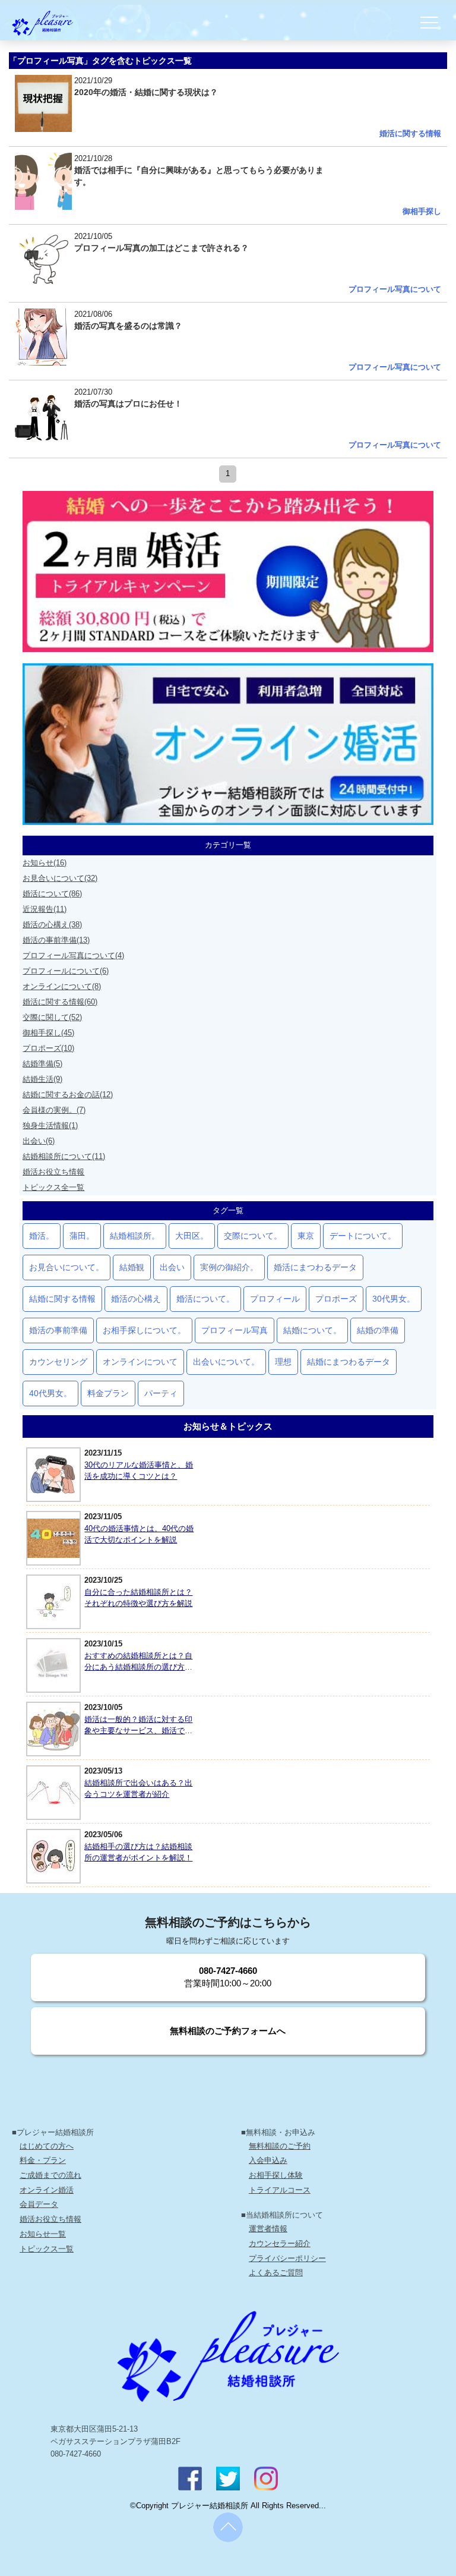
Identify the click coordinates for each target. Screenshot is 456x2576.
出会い (172, 1267)
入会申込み (268, 2160)
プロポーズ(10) (48, 1048)
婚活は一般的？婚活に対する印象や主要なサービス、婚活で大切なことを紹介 (138, 1731)
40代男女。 (50, 1393)
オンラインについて (140, 1362)
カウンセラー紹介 (280, 2243)
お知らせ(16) (45, 863)
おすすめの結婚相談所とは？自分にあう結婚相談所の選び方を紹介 (138, 1667)
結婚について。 (312, 1330)
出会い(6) (39, 1141)
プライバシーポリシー (287, 2258)
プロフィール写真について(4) (73, 955)
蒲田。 (82, 1236)
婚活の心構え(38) (52, 925)
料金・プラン (43, 2160)
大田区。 (192, 1236)
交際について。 (253, 1236)
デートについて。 (363, 1236)
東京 (306, 1236)
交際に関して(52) (52, 1017)
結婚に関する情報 (62, 1299)
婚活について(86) (52, 894)
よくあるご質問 (276, 2273)
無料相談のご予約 (280, 2146)
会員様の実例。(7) (54, 1110)
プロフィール (275, 1299)
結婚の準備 (378, 1330)
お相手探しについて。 (144, 1330)
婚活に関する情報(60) (60, 1002)
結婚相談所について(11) (64, 1156)
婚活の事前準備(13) (56, 940)
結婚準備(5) (42, 1064)
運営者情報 (268, 2229)
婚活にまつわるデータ (315, 1267)
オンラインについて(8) (62, 986)
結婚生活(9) (42, 1079)
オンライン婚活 (47, 2190)
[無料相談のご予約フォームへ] (228, 2052)
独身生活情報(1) (50, 1125)
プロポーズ (336, 1299)
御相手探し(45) (48, 1033)
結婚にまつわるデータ (349, 1362)
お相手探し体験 (276, 2175)
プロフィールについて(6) (66, 971)
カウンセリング (58, 1362)
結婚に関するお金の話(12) (68, 1095)
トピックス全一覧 (53, 1187)
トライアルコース (280, 2190)
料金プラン (108, 1393)
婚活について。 (205, 1299)
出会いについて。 (226, 1362)
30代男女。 (394, 1299)
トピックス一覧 (47, 2249)
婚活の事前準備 (58, 1330)
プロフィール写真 (235, 1330)
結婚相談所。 (135, 1236)
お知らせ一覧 (43, 2234)
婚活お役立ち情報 (53, 1172)
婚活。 (42, 1236)
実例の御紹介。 (229, 1267)
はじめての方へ (47, 2146)
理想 (283, 1362)
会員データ (39, 2204)
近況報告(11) (45, 909)
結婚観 (132, 1267)
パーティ (161, 1393)
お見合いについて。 (66, 1267)
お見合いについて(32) (60, 878)
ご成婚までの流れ (50, 2175)
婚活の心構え (136, 1299)
